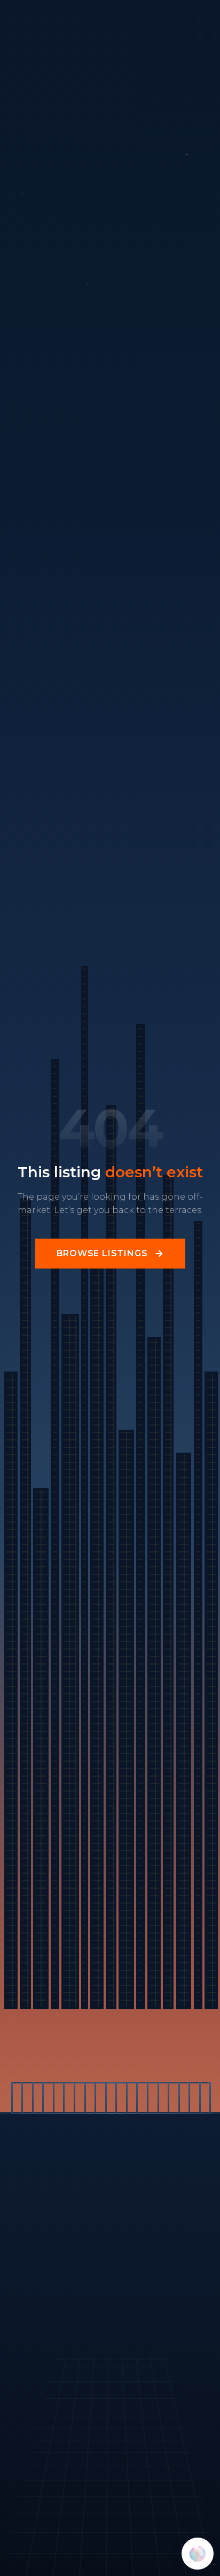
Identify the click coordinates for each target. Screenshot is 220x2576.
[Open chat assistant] (198, 2554)
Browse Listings (102, 1253)
